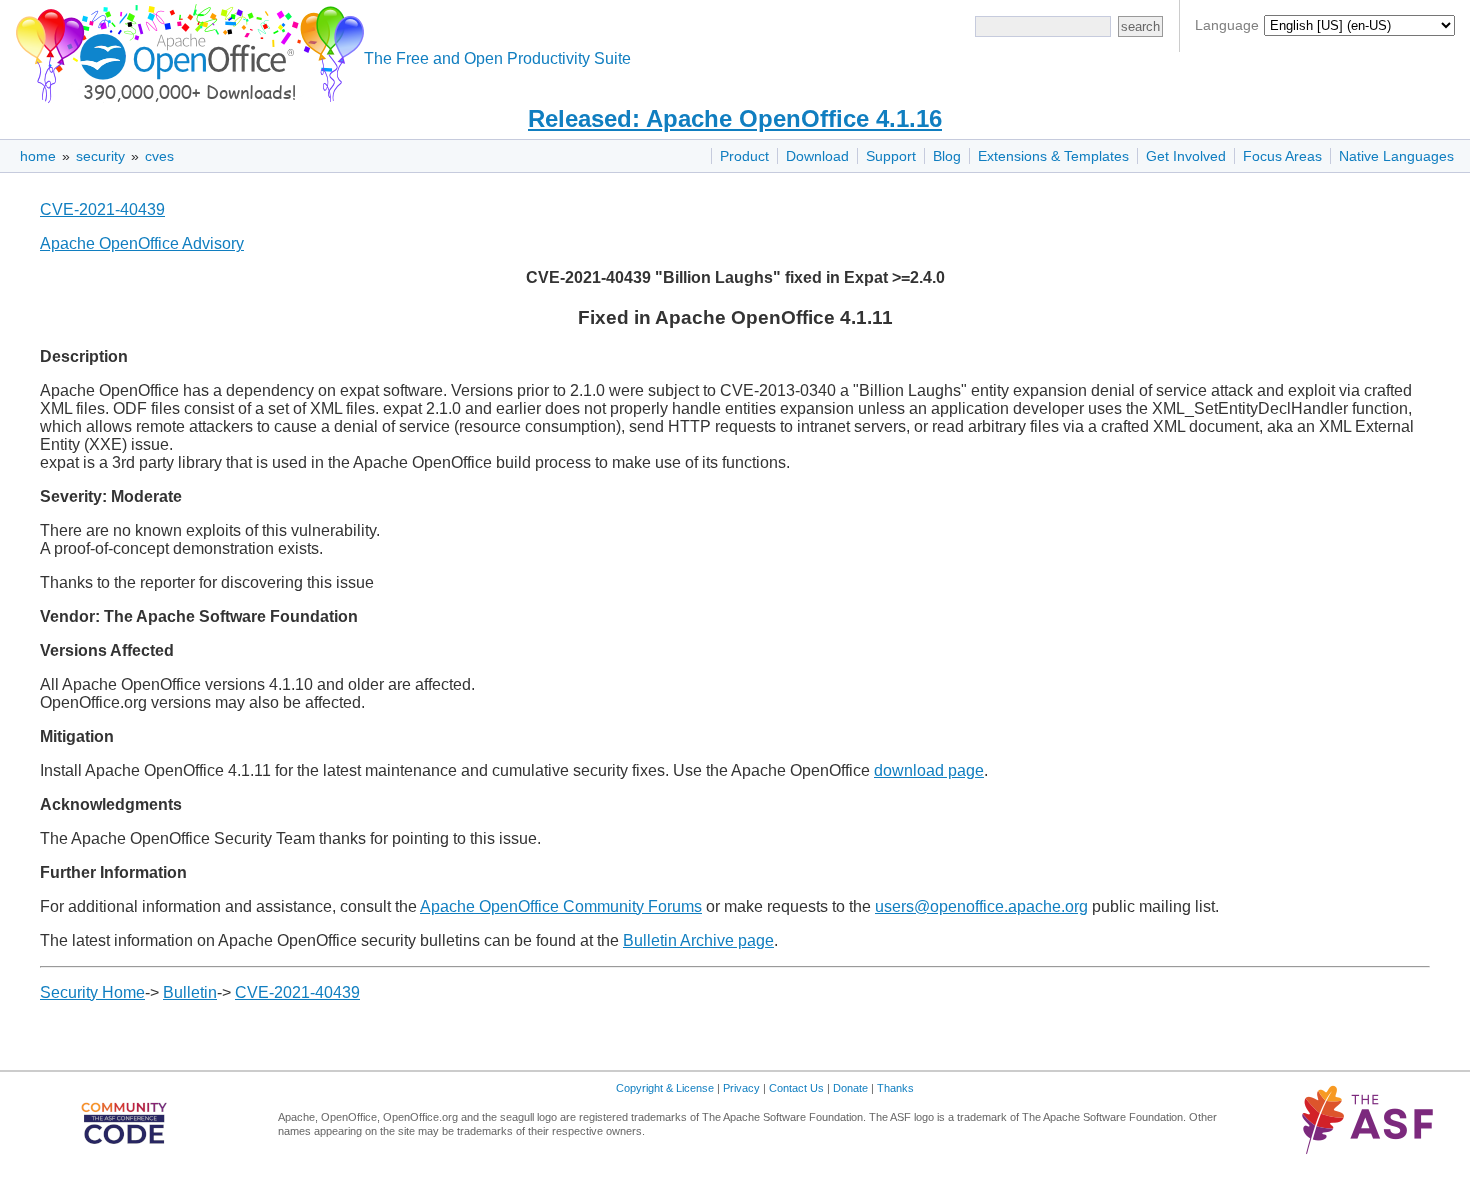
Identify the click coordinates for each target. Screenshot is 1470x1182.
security (100, 156)
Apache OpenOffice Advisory (142, 243)
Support (891, 156)
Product (744, 156)
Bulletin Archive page (698, 940)
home (38, 156)
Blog (947, 156)
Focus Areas (1282, 156)
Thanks (895, 1088)
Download (817, 156)
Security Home (92, 992)
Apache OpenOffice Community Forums (561, 906)
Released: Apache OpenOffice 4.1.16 (735, 118)
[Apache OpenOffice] (186, 50)
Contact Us (796, 1088)
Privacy (741, 1088)
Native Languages (1396, 156)
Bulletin (190, 992)
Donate (850, 1088)
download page (929, 770)
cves (159, 156)
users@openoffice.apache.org (981, 906)
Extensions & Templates (1053, 156)
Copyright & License (665, 1088)
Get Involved (1186, 156)
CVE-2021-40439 (102, 209)
